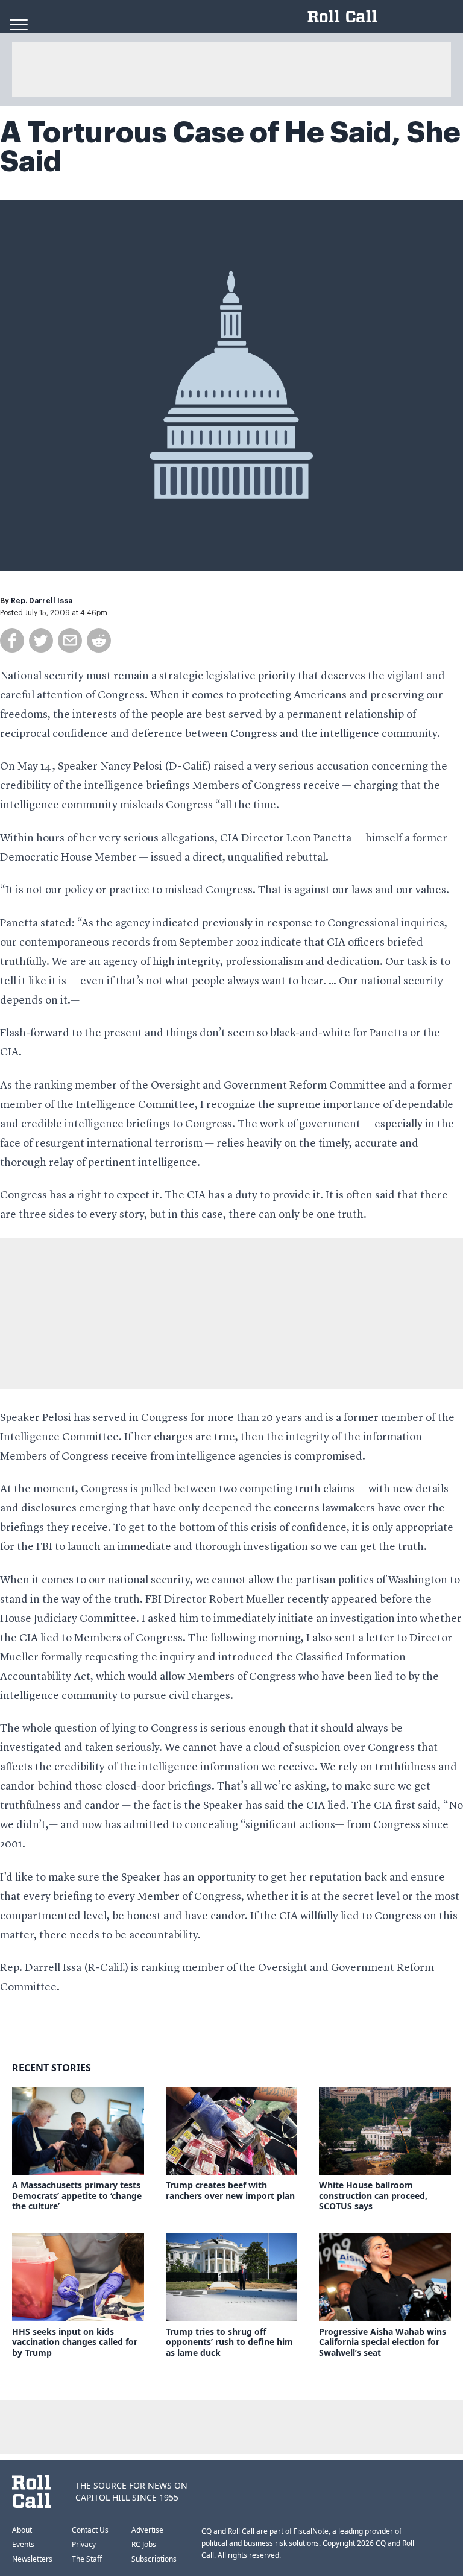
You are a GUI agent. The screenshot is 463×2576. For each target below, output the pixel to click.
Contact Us (90, 2530)
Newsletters (32, 2559)
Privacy (84, 2544)
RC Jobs (144, 2544)
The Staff (87, 2559)
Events (23, 2544)
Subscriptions (154, 2559)
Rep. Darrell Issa (42, 601)
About (22, 2530)
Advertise (147, 2530)
